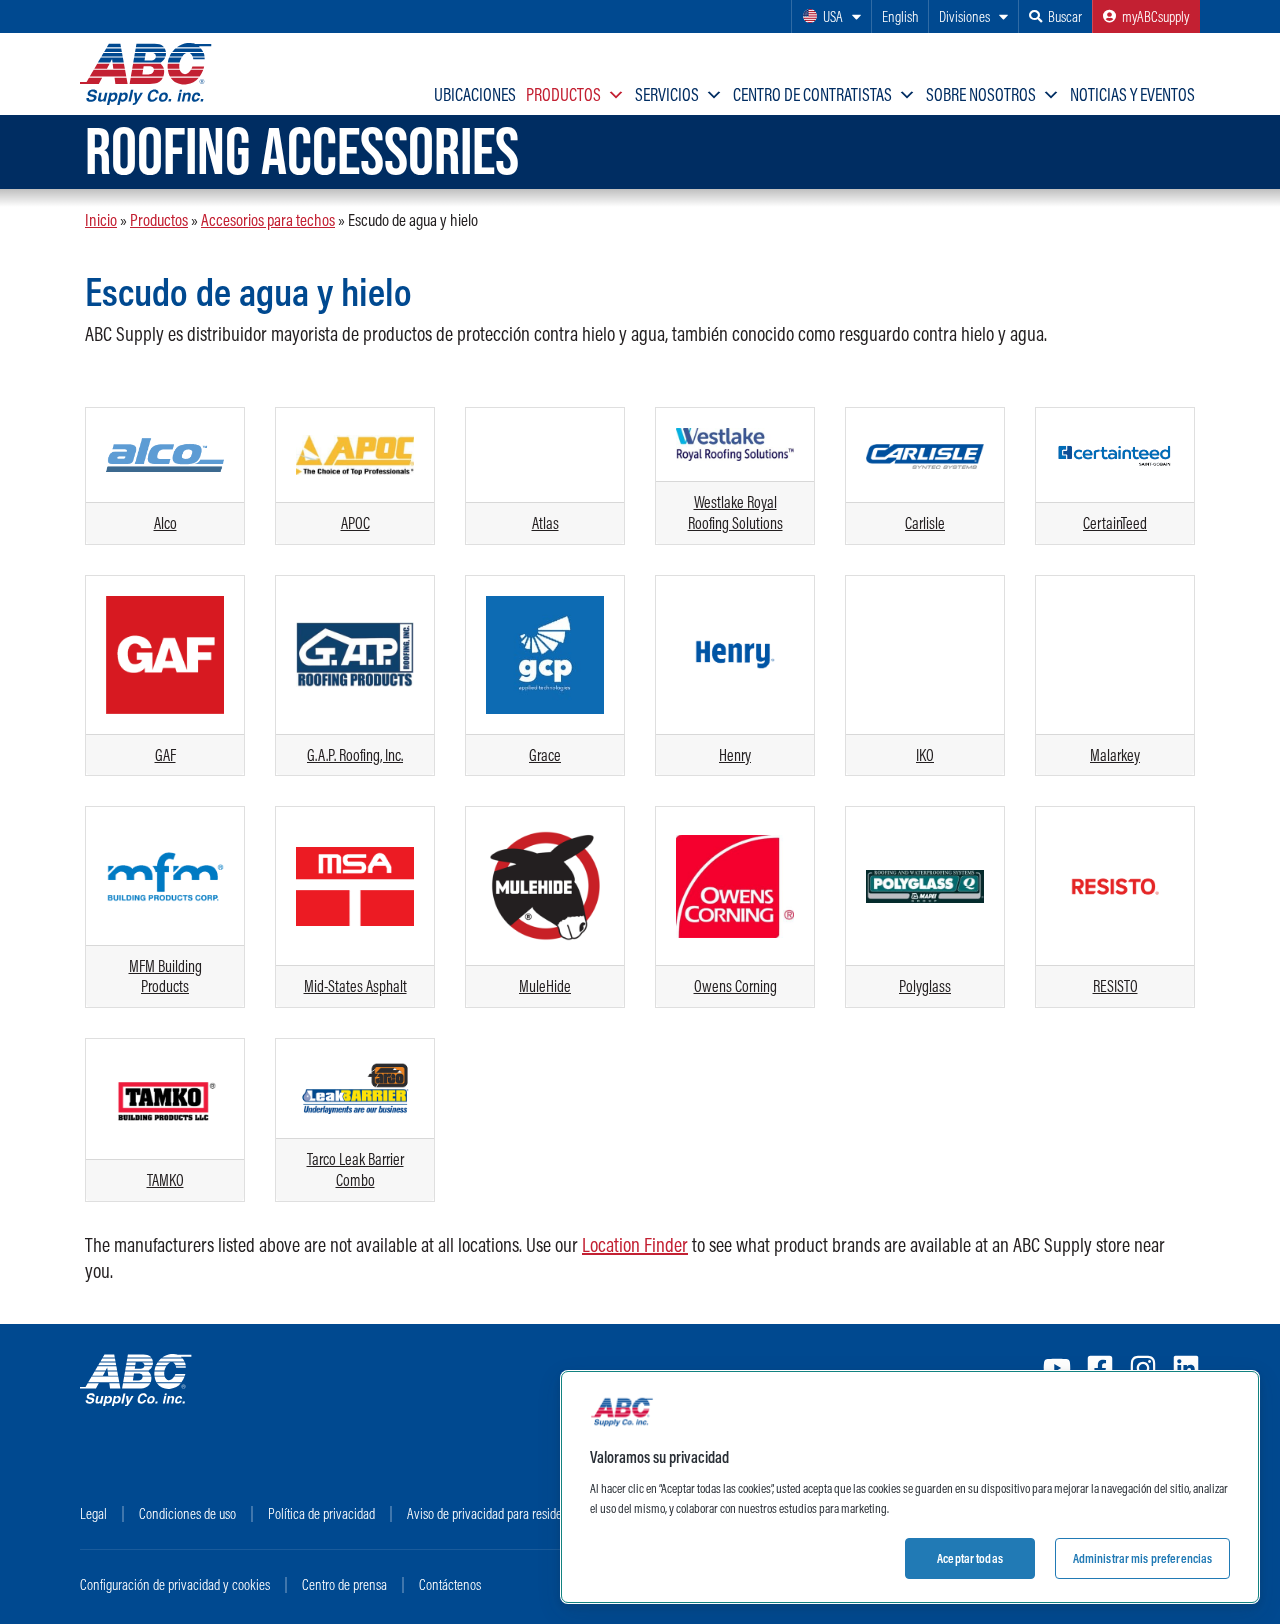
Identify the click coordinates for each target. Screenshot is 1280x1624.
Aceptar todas (970, 1558)
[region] (910, 1487)
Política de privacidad (321, 1513)
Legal (93, 1513)
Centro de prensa (344, 1584)
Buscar (1065, 16)
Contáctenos (450, 1584)
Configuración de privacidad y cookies (175, 1584)
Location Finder (635, 1244)
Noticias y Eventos (1132, 94)
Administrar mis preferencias (1143, 1558)
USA (833, 16)
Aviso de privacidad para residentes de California (528, 1513)
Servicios (667, 94)
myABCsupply (1156, 16)
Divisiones (964, 16)
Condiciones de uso (187, 1513)
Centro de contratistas (812, 94)
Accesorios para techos (268, 219)
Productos (563, 94)
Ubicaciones (475, 94)
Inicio (101, 219)
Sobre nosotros (981, 94)
